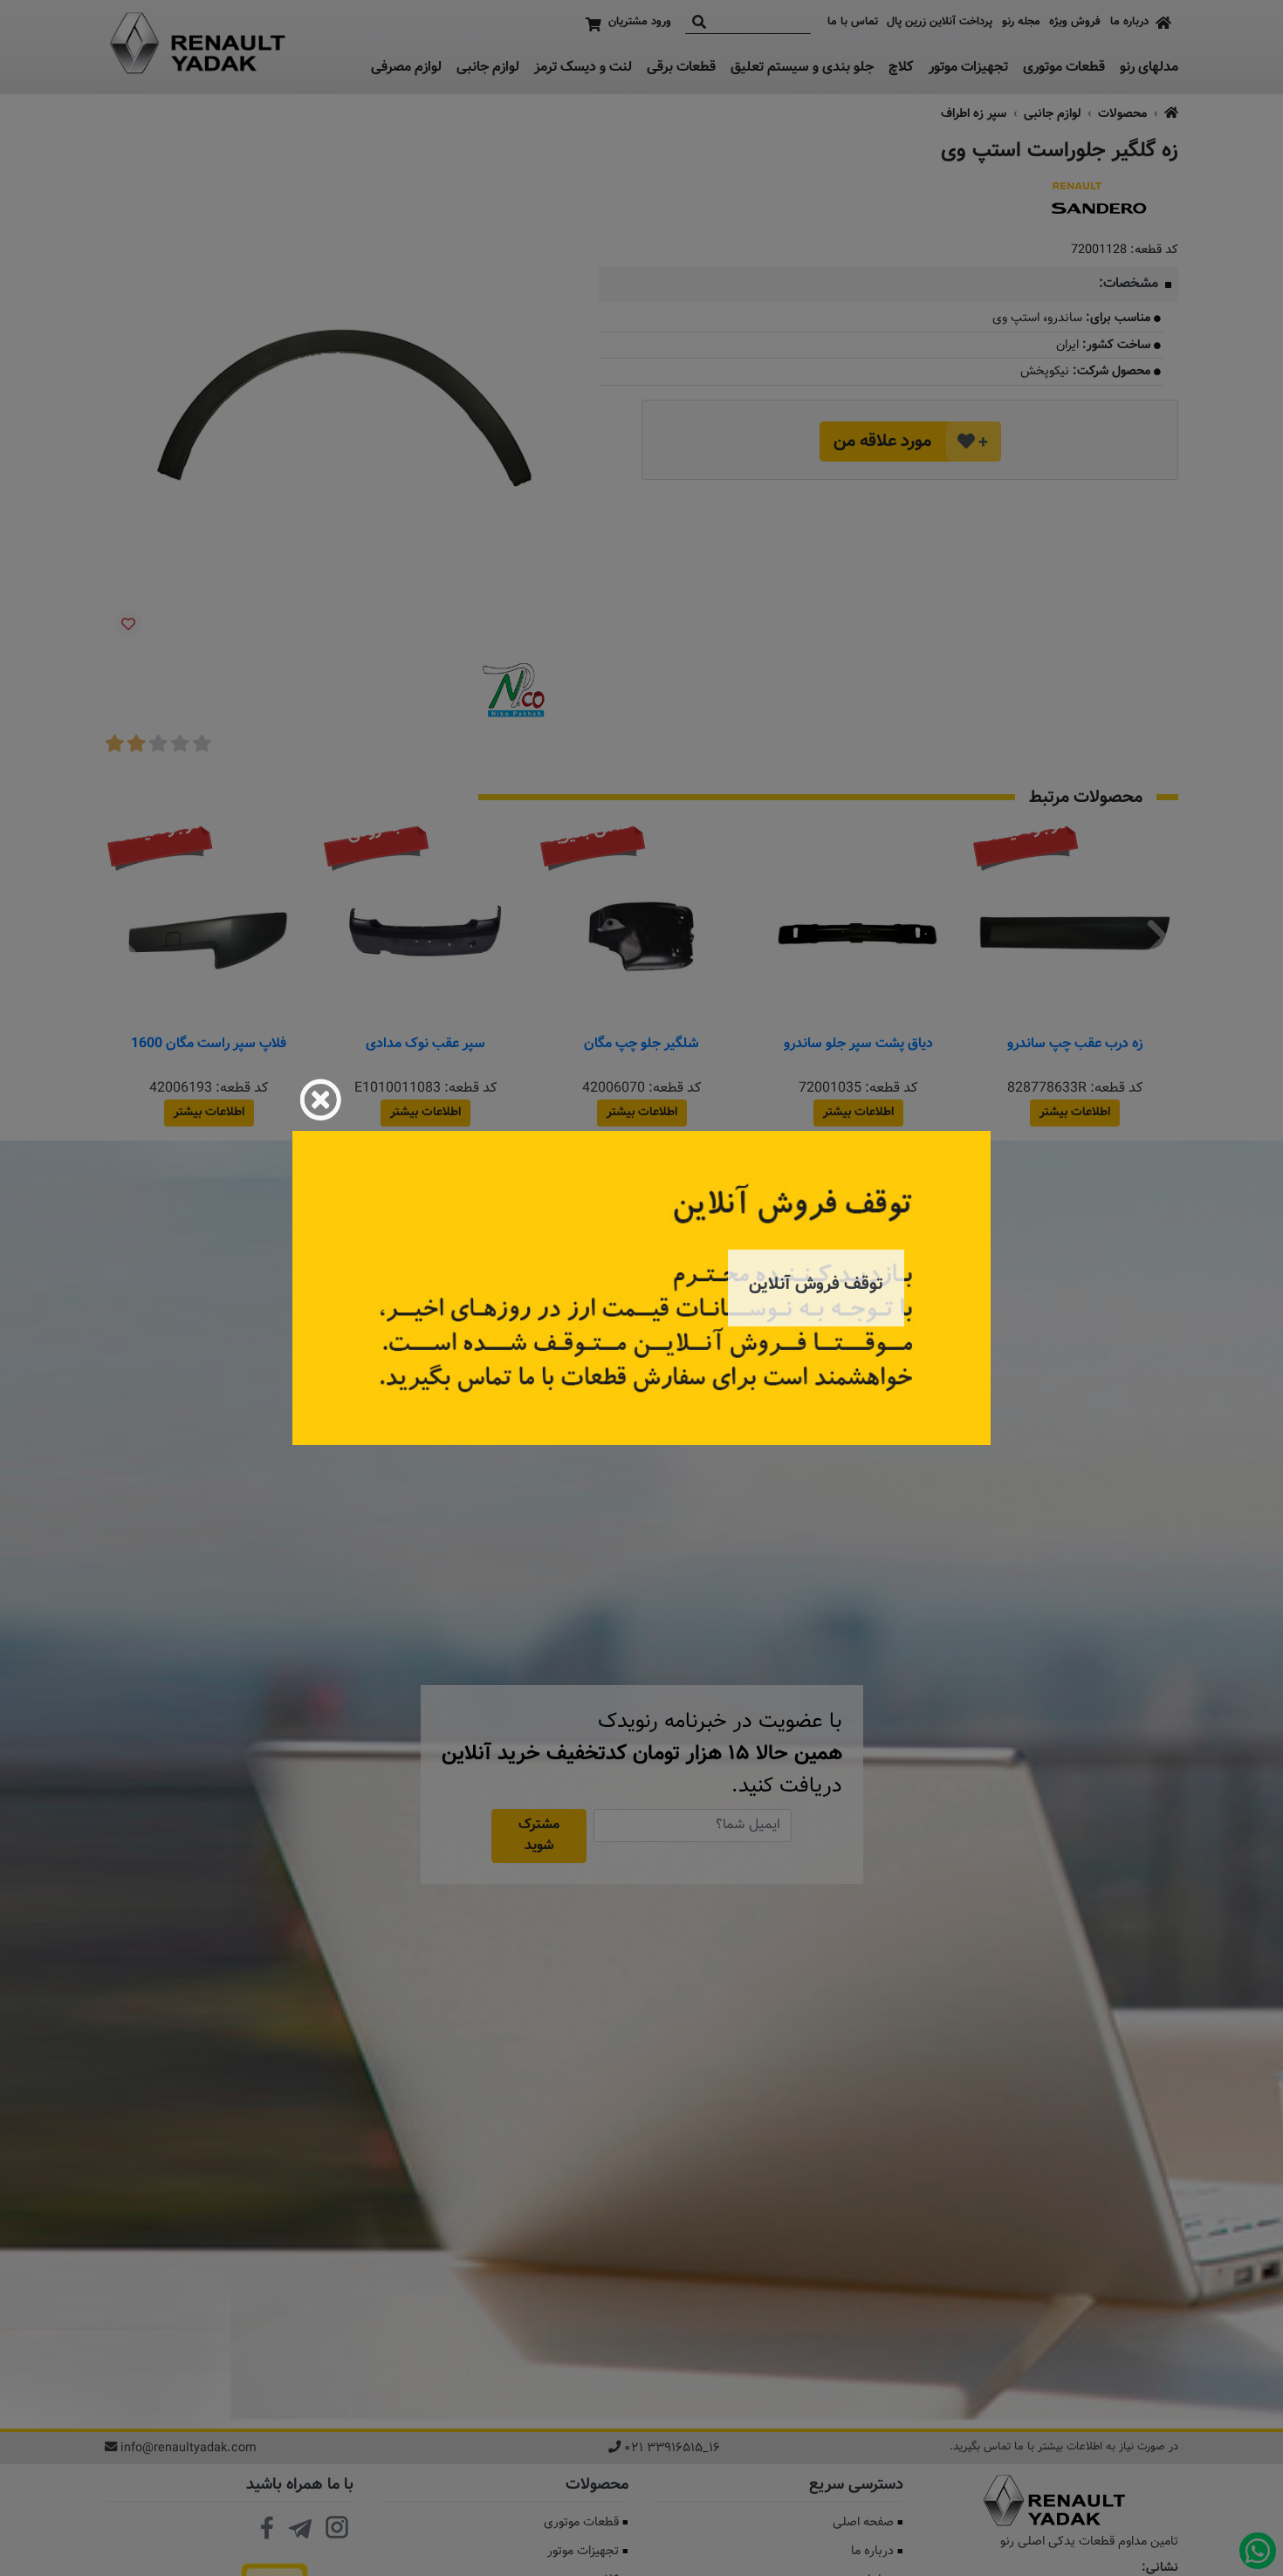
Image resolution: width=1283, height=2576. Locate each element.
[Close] (320, 1100)
